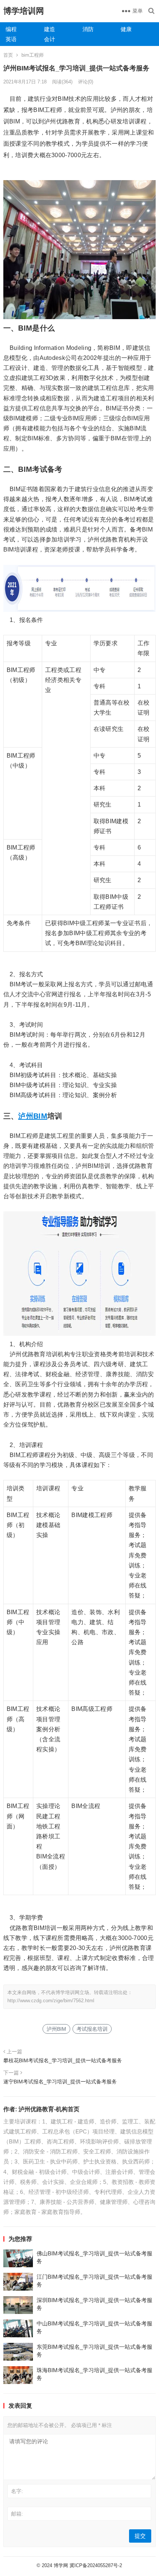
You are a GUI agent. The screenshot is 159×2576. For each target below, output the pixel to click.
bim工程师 (33, 55)
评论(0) (86, 82)
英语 (11, 39)
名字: (17, 2491)
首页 (8, 55)
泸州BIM (33, 1116)
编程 (11, 29)
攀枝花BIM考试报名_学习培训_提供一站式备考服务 (63, 2060)
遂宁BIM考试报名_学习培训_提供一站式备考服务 (60, 2082)
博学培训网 (24, 11)
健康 (126, 29)
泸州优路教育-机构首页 (49, 2109)
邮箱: (17, 2514)
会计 (50, 39)
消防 (88, 29)
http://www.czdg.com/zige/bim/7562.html (51, 2001)
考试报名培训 (92, 2029)
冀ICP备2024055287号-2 (96, 2565)
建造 (50, 29)
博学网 (61, 2565)
